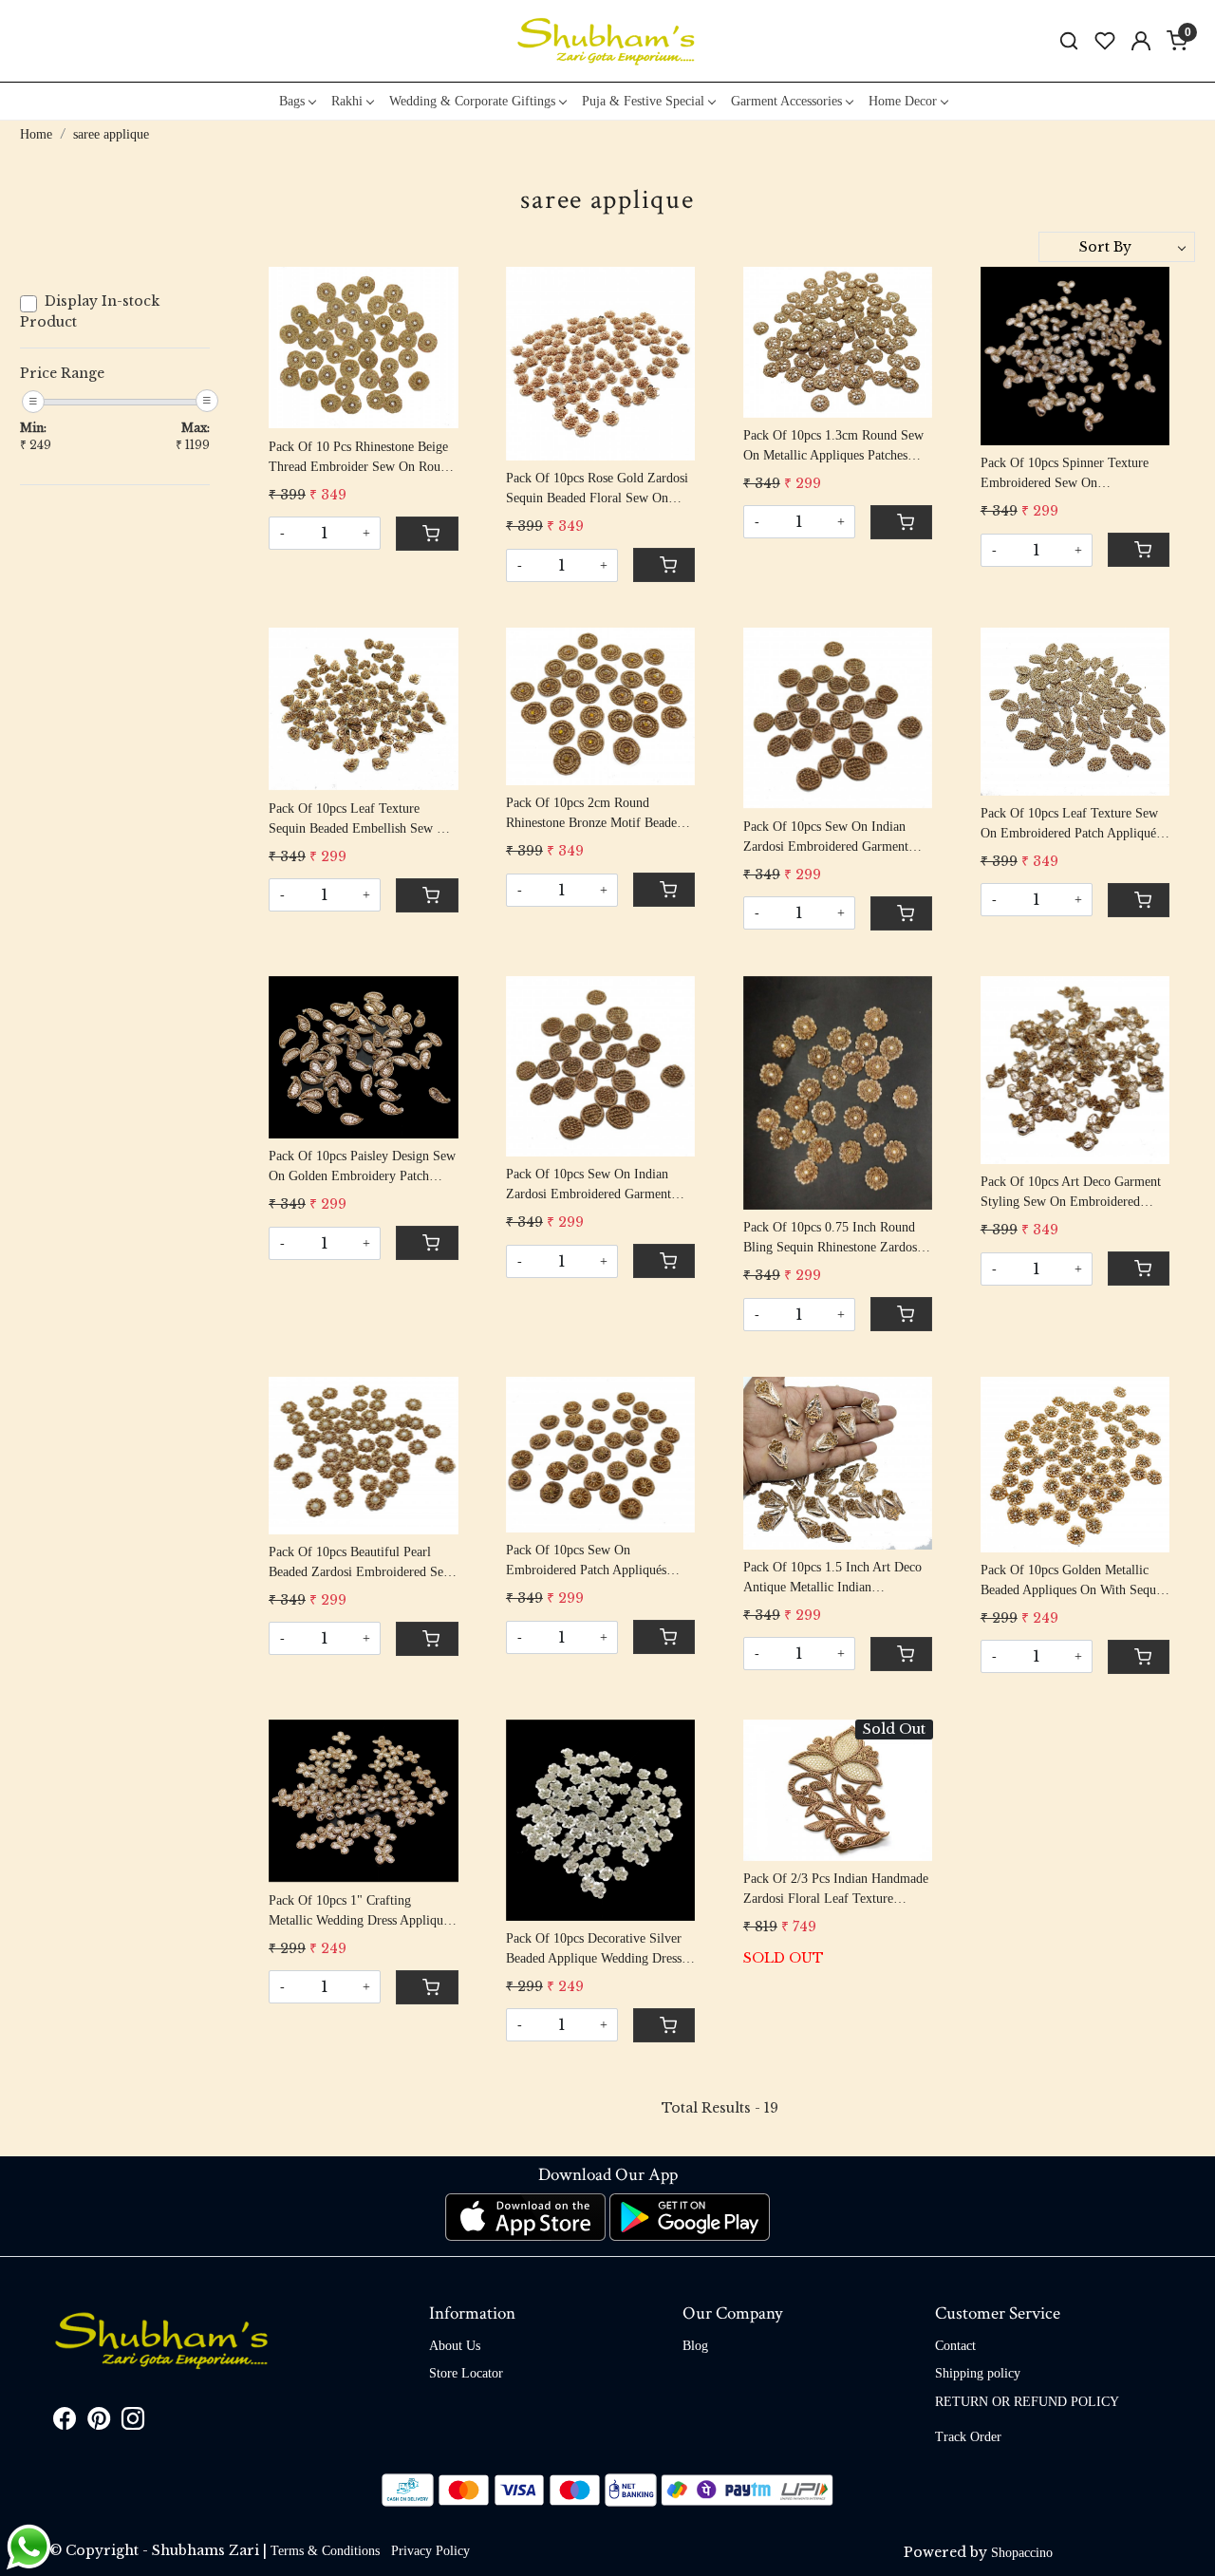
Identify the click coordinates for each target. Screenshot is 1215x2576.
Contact (955, 2346)
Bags (292, 101)
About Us (455, 2346)
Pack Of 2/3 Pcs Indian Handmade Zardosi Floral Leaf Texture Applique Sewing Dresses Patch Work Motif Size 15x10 (836, 1890)
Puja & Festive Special (643, 101)
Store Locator (466, 2373)
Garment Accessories (786, 101)
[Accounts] (1141, 41)
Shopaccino (1022, 2553)
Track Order (968, 2437)
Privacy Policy (430, 2551)
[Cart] (427, 534)
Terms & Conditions (325, 2551)
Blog (695, 2346)
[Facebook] (65, 2423)
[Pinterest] (99, 2423)
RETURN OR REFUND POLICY (1027, 2402)
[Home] (607, 41)
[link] (1069, 41)
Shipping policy (978, 2373)
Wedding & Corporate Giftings (472, 101)
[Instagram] (133, 2423)
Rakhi (347, 101)
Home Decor (903, 101)
